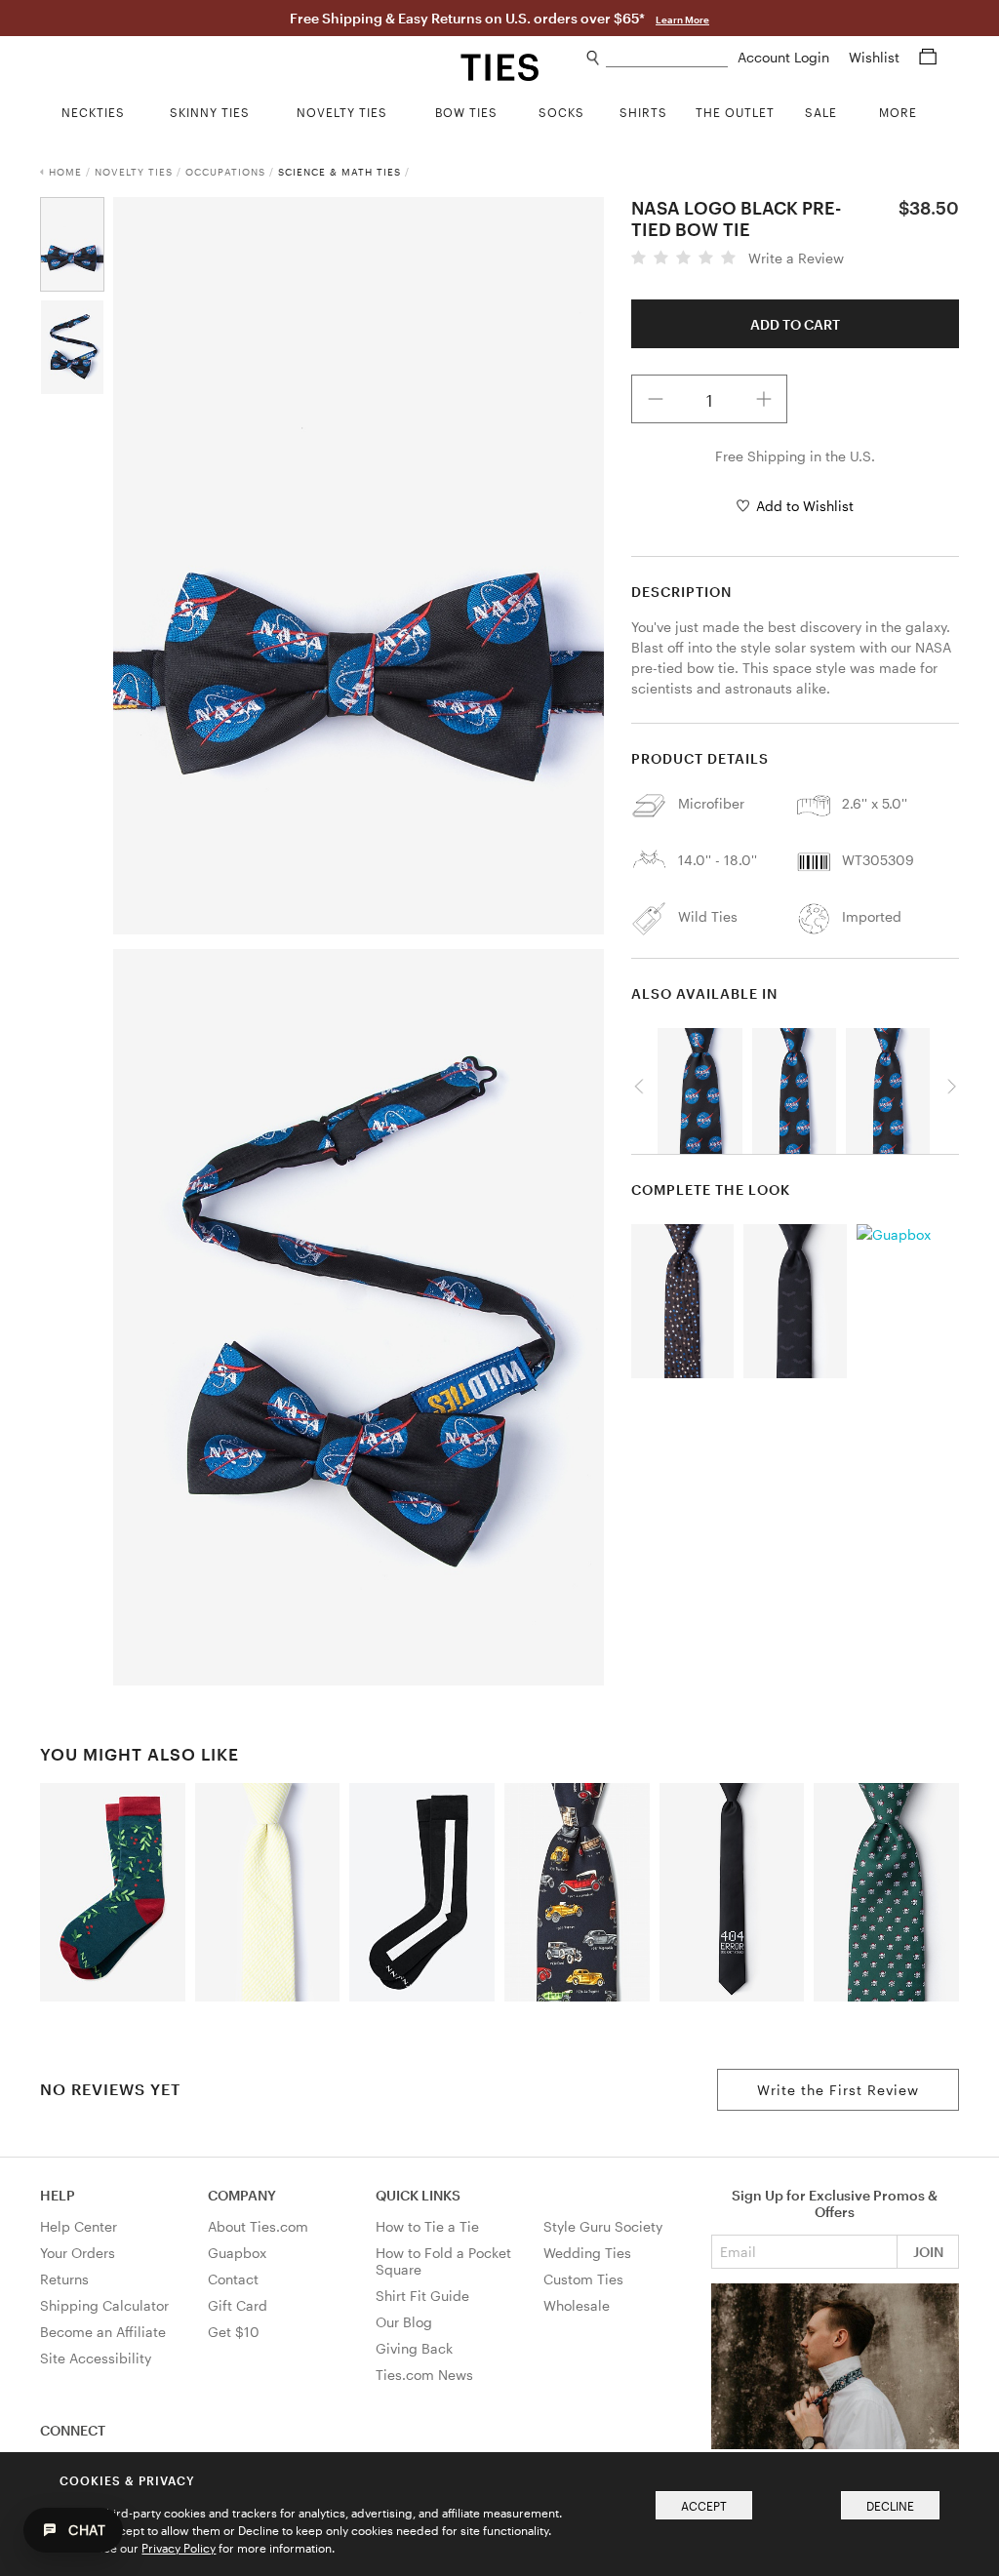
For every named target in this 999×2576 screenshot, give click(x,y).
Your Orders (78, 2253)
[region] (795, 1086)
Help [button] (58, 2195)
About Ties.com (258, 2226)
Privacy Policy (179, 2548)
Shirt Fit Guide (422, 2296)
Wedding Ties (587, 2253)
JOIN (928, 2252)
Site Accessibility (96, 2358)
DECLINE (890, 2506)
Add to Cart (795, 324)
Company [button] (242, 2195)
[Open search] (594, 58)
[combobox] (667, 58)
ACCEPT (704, 2506)
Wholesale (577, 2305)
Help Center (79, 2226)
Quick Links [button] (418, 2195)
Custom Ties (583, 2279)
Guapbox (237, 2253)
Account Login (785, 57)
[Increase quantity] (764, 399)
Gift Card (238, 2305)
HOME (65, 172)
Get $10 (234, 2332)
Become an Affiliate (103, 2332)
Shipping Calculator (104, 2305)
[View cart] (928, 57)
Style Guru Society (603, 2226)
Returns (64, 2279)
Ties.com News (424, 2375)
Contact (233, 2279)
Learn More (682, 20)
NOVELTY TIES (134, 172)
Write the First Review (838, 2090)
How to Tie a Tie (427, 2226)
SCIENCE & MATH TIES (340, 172)
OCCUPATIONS (225, 172)
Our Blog (404, 2322)
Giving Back (414, 2348)
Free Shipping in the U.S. (795, 456)
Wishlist (876, 57)
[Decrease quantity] (656, 399)
